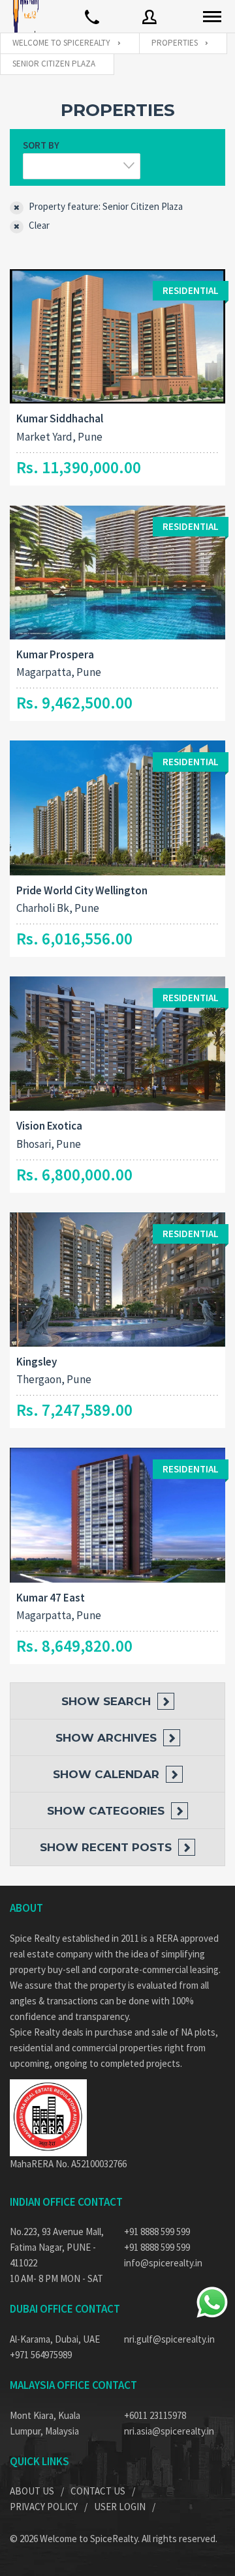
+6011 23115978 (155, 2415)
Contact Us (98, 2491)
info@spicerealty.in (163, 2263)
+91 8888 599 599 (157, 2232)
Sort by (41, 145)
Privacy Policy (44, 2507)
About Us (32, 2491)
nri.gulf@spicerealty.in (169, 2339)
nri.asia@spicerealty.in (169, 2431)
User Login (120, 2507)
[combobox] (82, 166)
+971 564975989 (41, 2355)
